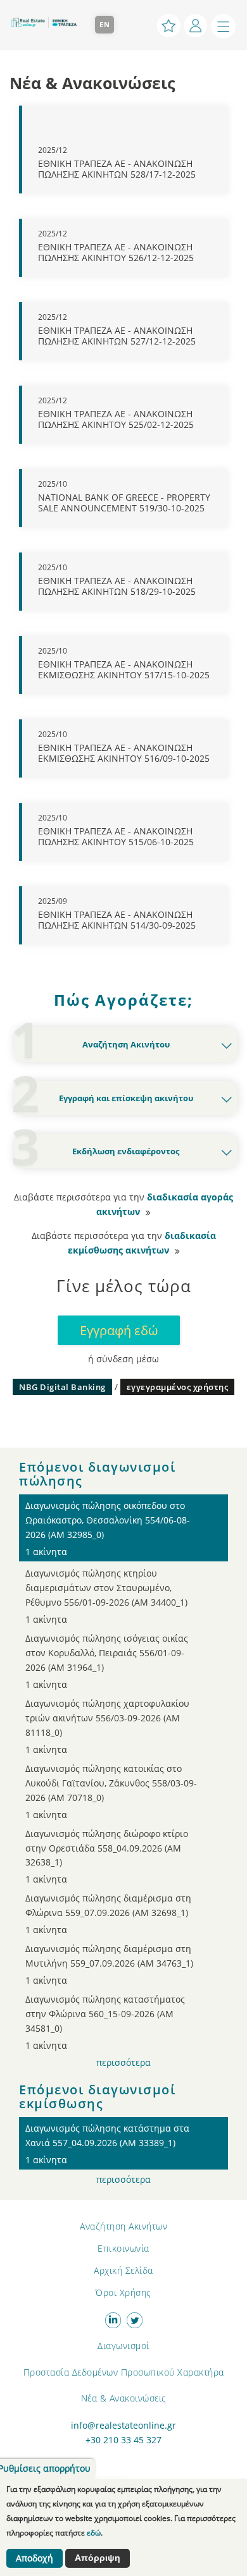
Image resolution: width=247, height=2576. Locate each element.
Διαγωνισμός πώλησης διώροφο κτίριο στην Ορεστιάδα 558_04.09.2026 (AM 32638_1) (107, 1857)
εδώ (94, 2533)
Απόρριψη (98, 2558)
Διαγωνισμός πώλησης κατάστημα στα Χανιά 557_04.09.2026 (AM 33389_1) (107, 2144)
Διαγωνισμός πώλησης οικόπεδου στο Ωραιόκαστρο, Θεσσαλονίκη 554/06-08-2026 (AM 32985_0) (108, 1529)
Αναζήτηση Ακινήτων (123, 2226)
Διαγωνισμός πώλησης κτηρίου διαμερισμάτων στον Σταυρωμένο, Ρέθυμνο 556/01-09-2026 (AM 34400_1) (106, 1596)
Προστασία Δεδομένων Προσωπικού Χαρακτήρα (124, 2372)
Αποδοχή (35, 2558)
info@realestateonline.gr (123, 2426)
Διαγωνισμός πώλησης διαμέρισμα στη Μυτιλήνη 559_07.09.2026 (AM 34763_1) (109, 1964)
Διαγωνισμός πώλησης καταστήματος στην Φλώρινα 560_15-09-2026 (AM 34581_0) (105, 2022)
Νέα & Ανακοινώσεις (124, 2398)
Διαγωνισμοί (123, 2346)
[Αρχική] (47, 17)
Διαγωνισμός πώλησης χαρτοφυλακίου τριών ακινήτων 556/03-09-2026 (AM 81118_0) (107, 1726)
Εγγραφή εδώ (119, 1330)
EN (105, 24)
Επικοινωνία (123, 2248)
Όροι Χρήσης (123, 2292)
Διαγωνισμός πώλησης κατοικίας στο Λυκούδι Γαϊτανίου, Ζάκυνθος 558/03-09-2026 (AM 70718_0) (111, 1792)
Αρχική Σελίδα (123, 2270)
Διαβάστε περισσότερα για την (123, 1205)
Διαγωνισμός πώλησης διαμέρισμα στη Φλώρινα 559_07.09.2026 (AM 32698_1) (108, 1914)
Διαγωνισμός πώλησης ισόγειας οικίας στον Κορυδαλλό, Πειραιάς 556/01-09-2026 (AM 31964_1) (107, 1661)
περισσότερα (123, 2063)
